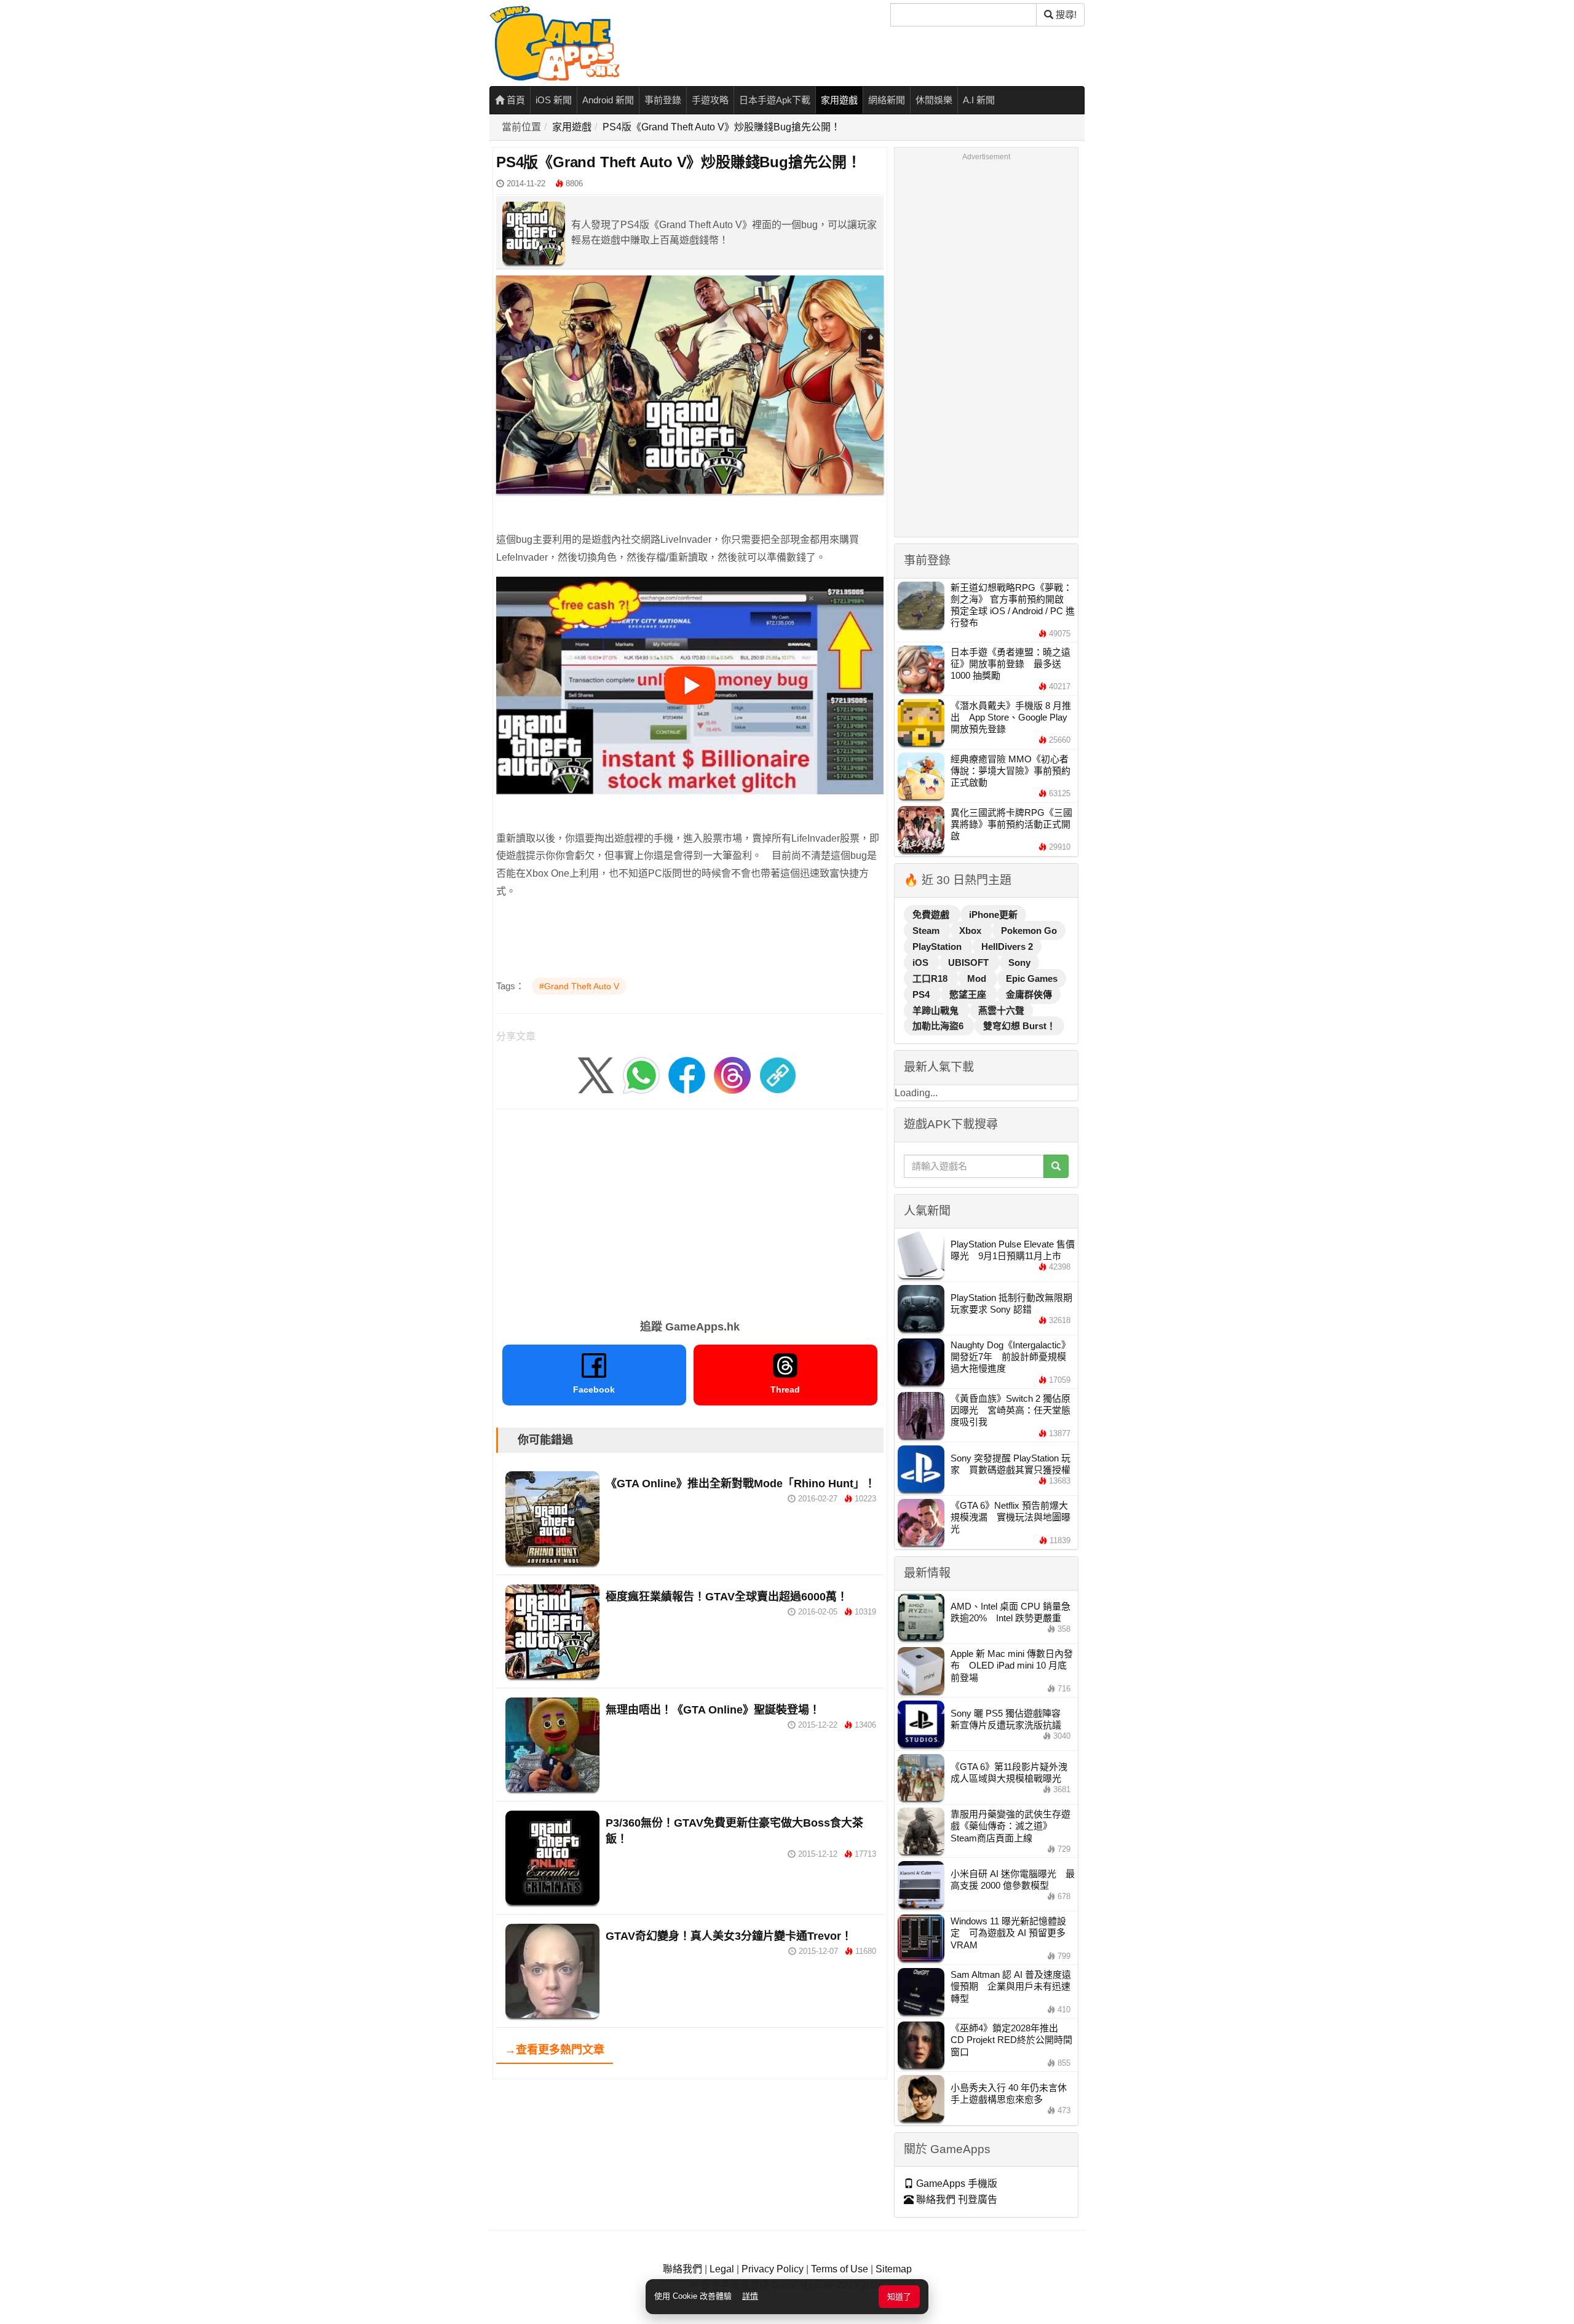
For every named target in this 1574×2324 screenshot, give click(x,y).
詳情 (750, 2296)
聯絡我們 (682, 2269)
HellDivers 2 (1007, 947)
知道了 (899, 2297)
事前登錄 (663, 100)
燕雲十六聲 (1001, 1010)
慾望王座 (969, 994)
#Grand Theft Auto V (579, 986)
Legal (722, 2269)
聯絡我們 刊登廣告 (955, 2199)
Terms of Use (840, 2269)
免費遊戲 (932, 915)
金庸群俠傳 (1029, 994)
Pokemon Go (1029, 931)
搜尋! (1065, 14)
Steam (927, 931)
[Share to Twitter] (596, 1075)
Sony (1019, 962)
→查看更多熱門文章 (555, 2050)
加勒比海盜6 (939, 1026)
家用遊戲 (839, 100)
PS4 (922, 994)
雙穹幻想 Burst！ (1019, 1026)
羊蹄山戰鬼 (937, 1010)
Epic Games (1032, 978)
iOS (922, 962)
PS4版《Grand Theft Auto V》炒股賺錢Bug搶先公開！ (722, 127)
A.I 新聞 (979, 100)
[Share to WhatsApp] (641, 1075)
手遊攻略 (710, 100)
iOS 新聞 (554, 100)
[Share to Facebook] (687, 1075)
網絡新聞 (887, 100)
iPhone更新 (993, 915)
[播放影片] (690, 686)
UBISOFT (970, 962)
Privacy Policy (773, 2269)
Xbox (971, 931)
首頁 (515, 100)
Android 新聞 (608, 100)
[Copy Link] (778, 1075)
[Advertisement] (690, 1210)
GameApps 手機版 (955, 2184)
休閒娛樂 (934, 100)
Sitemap (894, 2269)
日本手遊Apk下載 (775, 100)
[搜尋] (1056, 1166)
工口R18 (931, 978)
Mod (978, 978)
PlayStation (938, 947)
